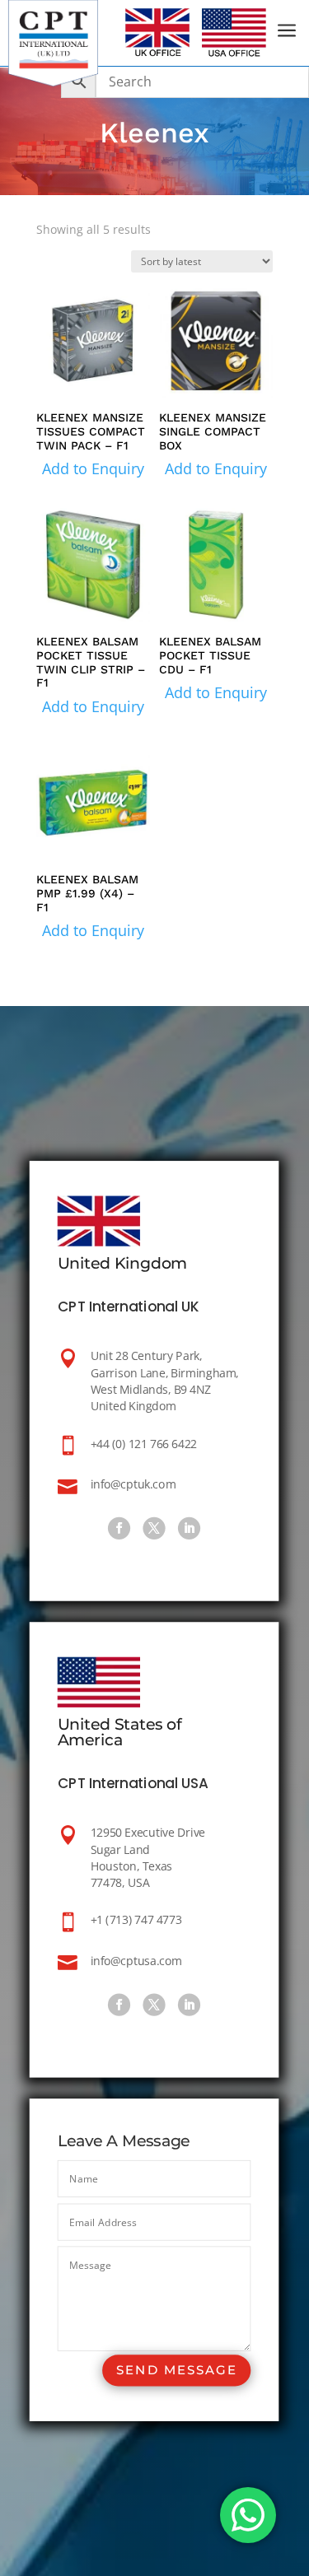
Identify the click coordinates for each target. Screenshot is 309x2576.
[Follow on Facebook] (119, 1528)
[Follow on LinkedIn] (189, 1528)
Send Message (177, 2371)
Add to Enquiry (93, 468)
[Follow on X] (154, 1528)
